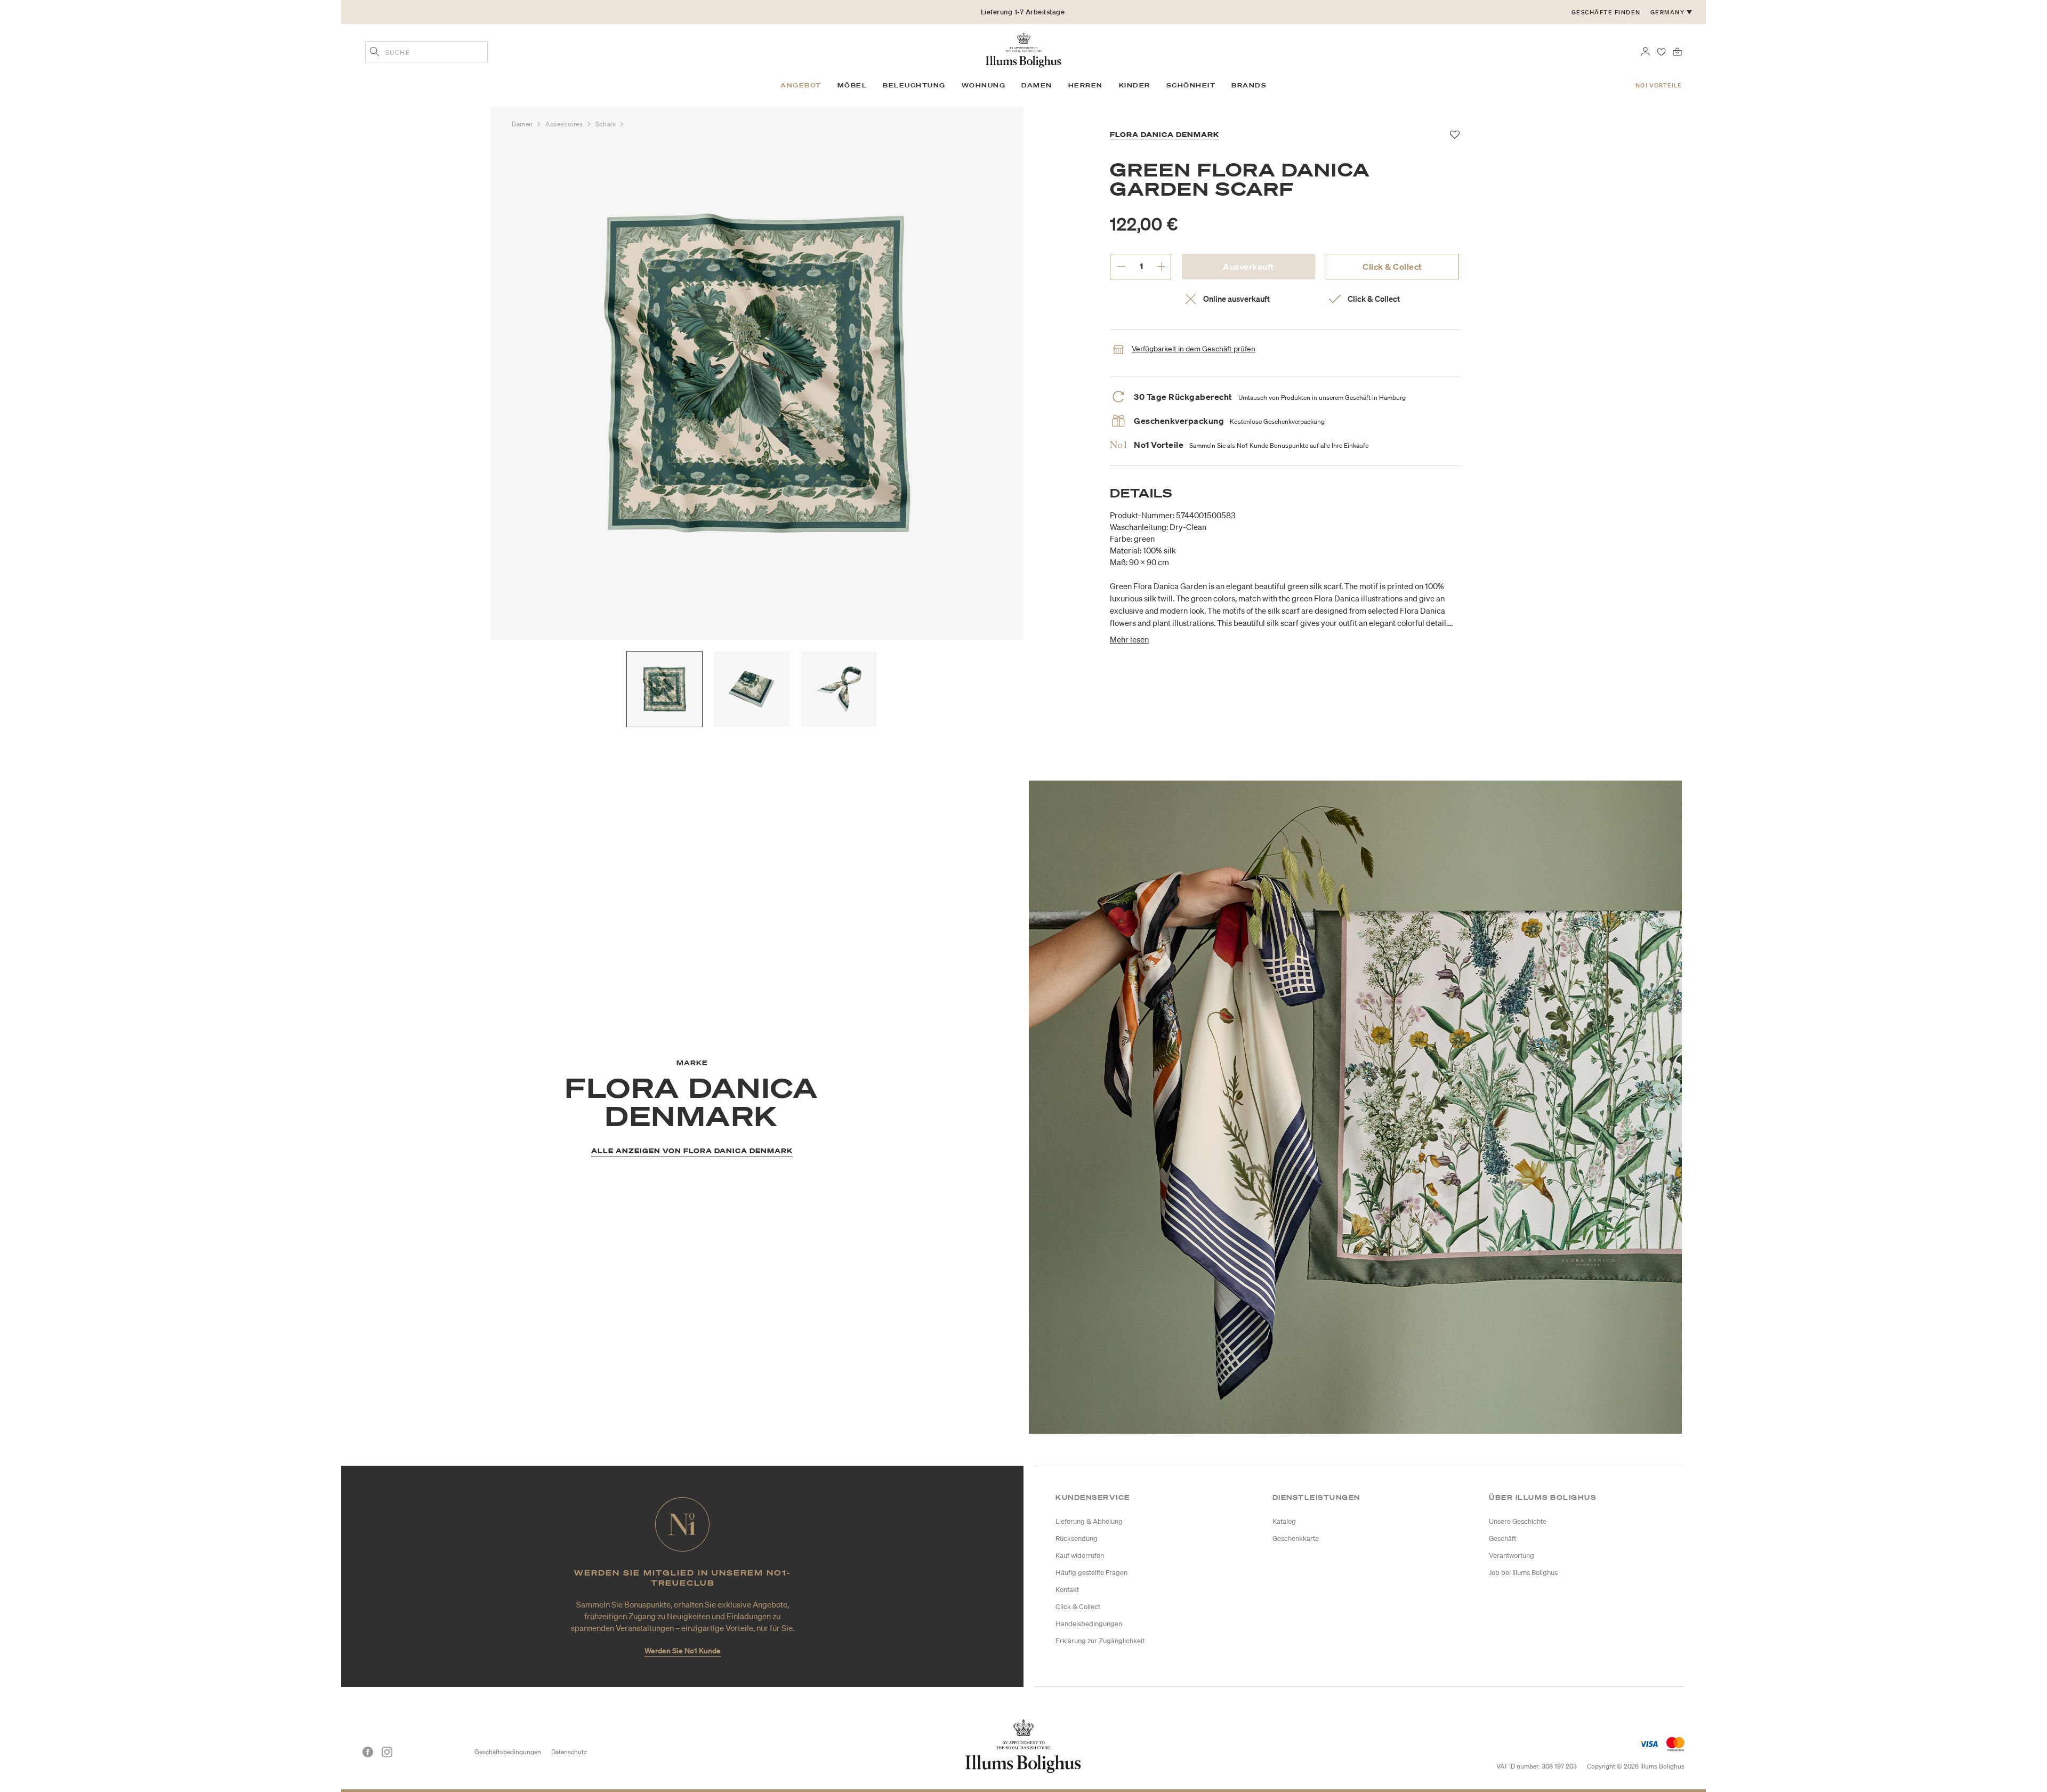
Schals (607, 124)
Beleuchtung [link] (914, 85)
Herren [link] (1086, 85)
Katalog (1284, 1521)
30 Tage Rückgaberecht (1023, 16)
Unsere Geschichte (1518, 1521)
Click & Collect (1392, 267)
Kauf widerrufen (1080, 1556)
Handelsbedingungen (1089, 1624)
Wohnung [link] (984, 85)
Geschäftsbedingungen (508, 1752)
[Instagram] (387, 1752)
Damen (523, 124)
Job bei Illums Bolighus (1523, 1573)
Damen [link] (1037, 85)
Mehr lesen (1129, 639)
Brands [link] (1249, 85)
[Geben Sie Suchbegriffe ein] (375, 53)
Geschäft (1502, 1538)
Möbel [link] (852, 85)
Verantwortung (1512, 1556)
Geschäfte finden (1606, 12)
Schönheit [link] (1191, 85)
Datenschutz (569, 1752)
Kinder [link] (1135, 85)
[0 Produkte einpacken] (1677, 51)
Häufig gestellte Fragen (1091, 1573)
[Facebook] (368, 1752)
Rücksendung (1077, 1538)
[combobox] (426, 52)
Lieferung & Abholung (1089, 1521)
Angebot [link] (801, 85)
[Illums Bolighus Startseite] (1023, 49)
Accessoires (565, 124)
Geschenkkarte (1296, 1538)
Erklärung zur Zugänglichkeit (1100, 1641)
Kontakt (1067, 1590)
